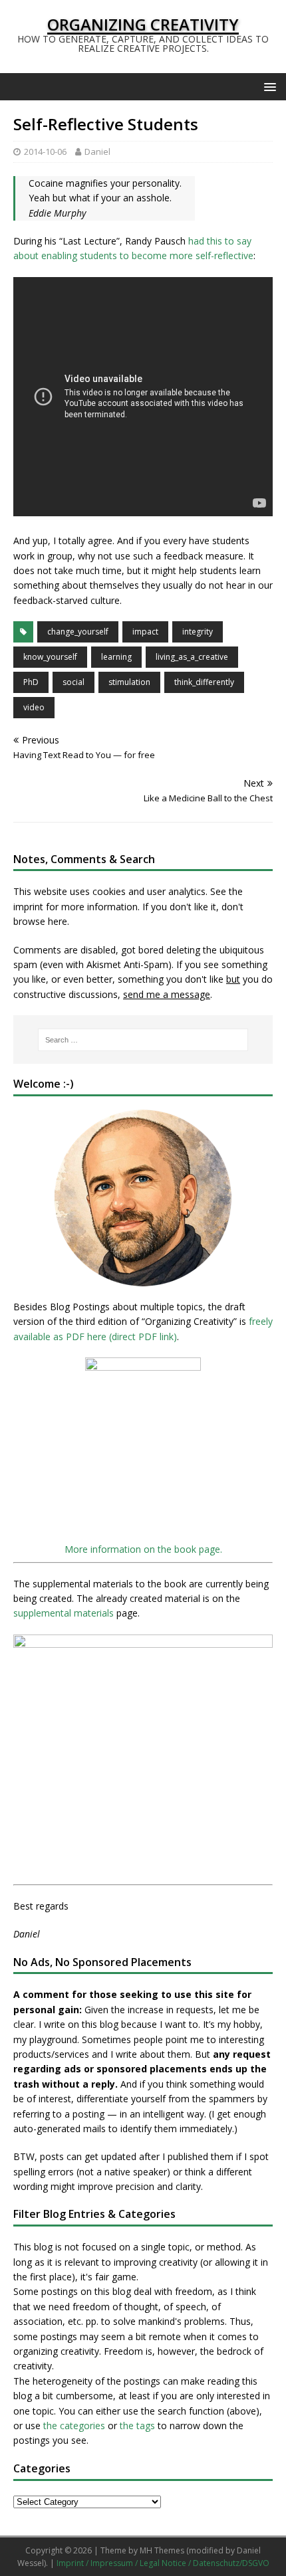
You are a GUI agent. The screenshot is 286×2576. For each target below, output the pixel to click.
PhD (31, 682)
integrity (198, 632)
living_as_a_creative (192, 657)
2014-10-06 (45, 151)
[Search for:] (143, 1040)
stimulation (129, 682)
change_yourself (78, 632)
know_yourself (50, 657)
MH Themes (162, 2550)
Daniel (97, 151)
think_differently (204, 682)
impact (145, 632)
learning (116, 657)
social (73, 682)
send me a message (167, 994)
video (34, 707)
